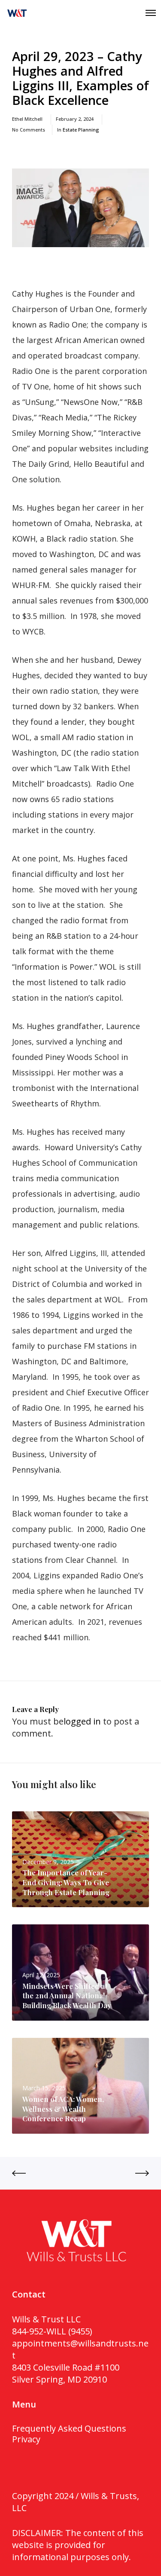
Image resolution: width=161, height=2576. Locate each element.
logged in (82, 1721)
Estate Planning (81, 130)
